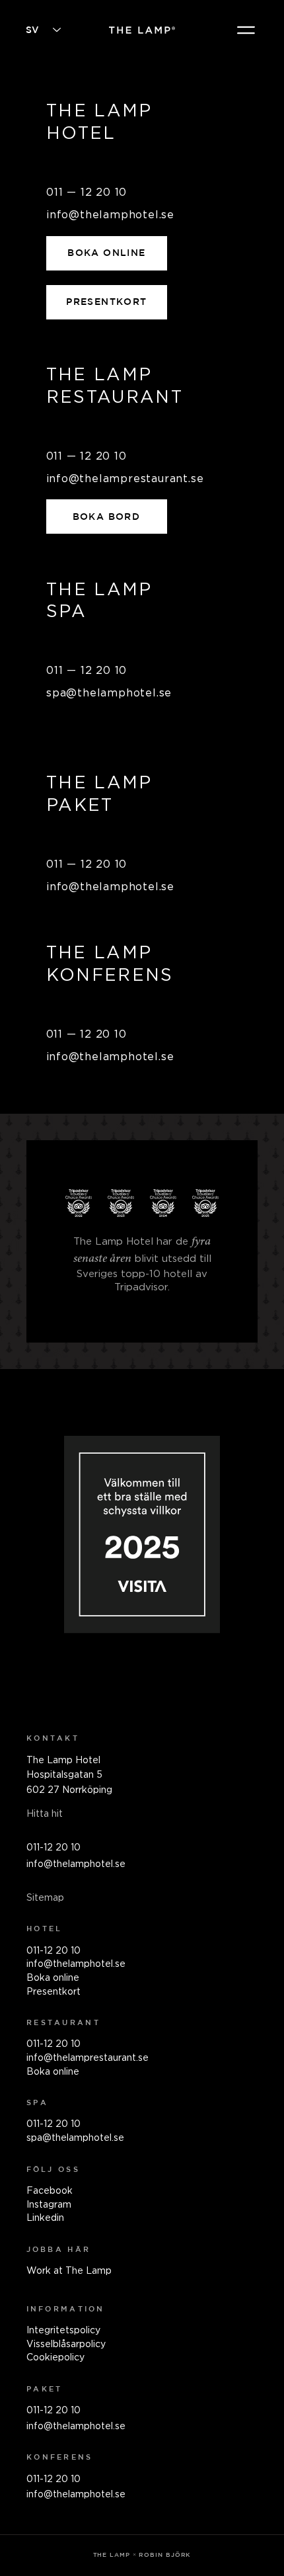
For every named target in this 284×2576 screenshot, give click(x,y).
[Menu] (247, 30)
